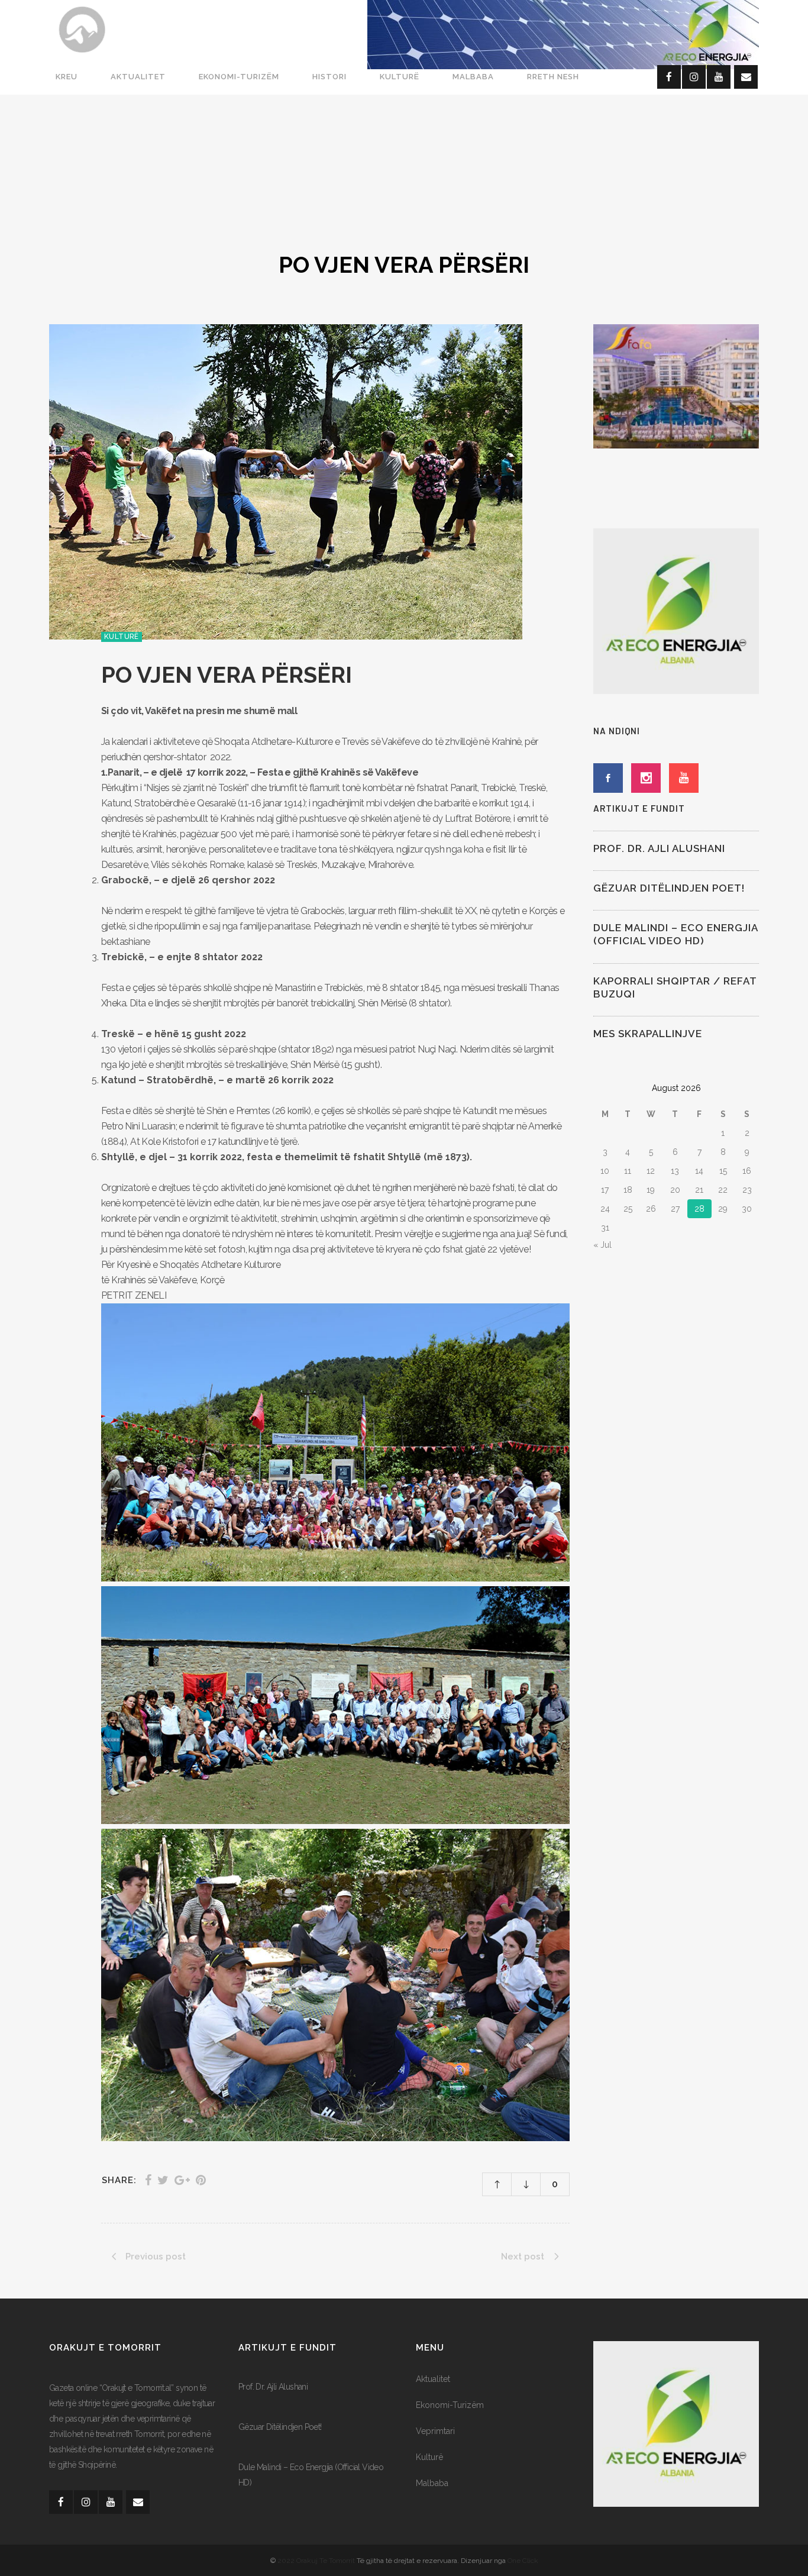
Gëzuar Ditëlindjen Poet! (669, 888)
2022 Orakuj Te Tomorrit (317, 2561)
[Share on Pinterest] (201, 2180)
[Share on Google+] (182, 2180)
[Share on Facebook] (148, 2180)
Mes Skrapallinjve (648, 1034)
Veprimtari (435, 2431)
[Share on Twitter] (163, 2180)
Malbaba (432, 2483)
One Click (523, 2561)
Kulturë (429, 2457)
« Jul (602, 1245)
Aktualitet (433, 2379)
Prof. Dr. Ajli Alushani (659, 848)
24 (605, 1209)
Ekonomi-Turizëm (450, 2405)
